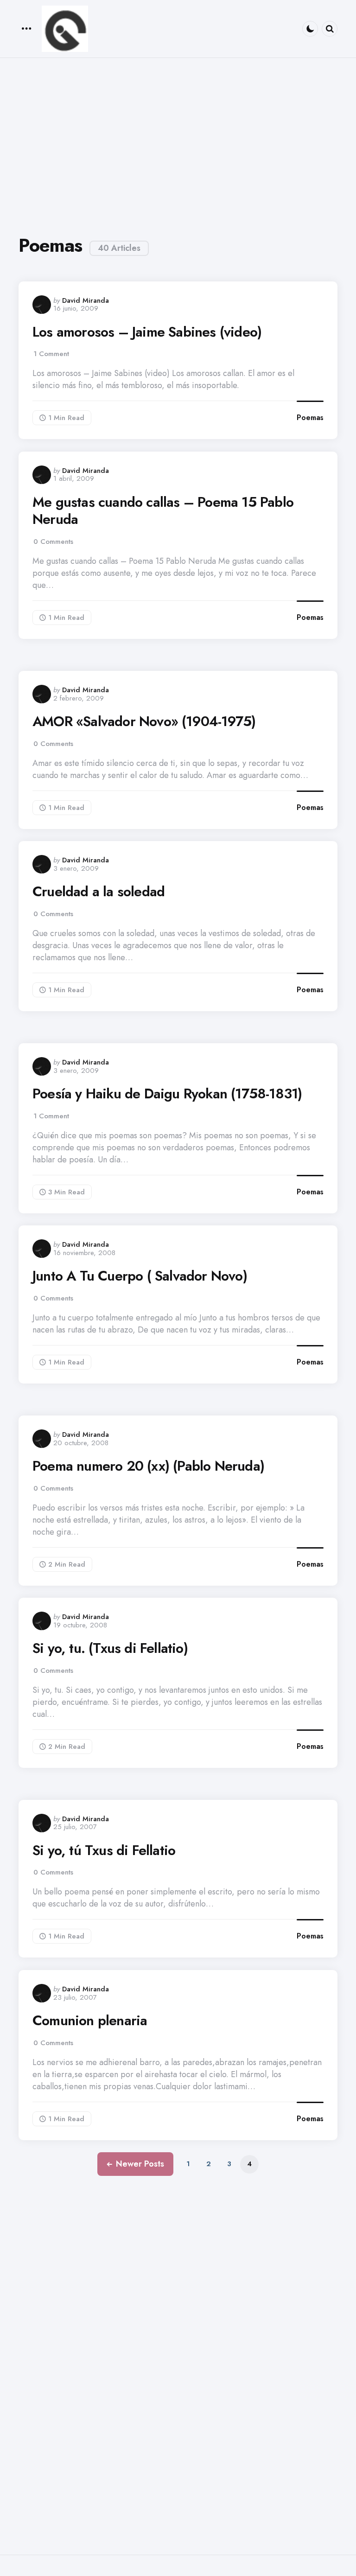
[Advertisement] (178, 142)
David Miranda (86, 300)
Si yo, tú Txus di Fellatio (104, 1850)
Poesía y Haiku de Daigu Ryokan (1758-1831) (167, 1094)
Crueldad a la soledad (99, 892)
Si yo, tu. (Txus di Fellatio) (110, 1648)
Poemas (310, 418)
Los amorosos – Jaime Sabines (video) (147, 332)
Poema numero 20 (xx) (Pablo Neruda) (148, 1466)
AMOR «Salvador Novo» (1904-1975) (144, 721)
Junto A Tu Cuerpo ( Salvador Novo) (140, 1276)
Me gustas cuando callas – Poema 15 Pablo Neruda (163, 511)
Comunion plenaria (90, 2021)
